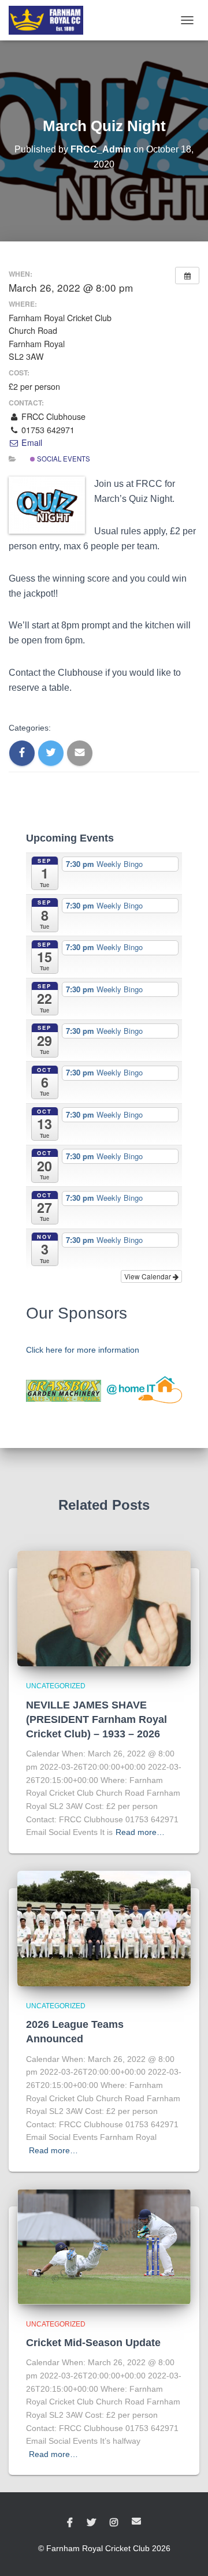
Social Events (63, 459)
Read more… (140, 1832)
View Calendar (148, 1276)
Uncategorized (56, 1686)
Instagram (114, 2523)
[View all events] (187, 276)
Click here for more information (83, 1350)
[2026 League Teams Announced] (104, 1928)
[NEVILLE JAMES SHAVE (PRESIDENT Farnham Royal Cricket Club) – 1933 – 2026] (104, 1608)
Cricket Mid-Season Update (93, 2343)
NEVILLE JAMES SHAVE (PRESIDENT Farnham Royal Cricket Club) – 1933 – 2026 (96, 1719)
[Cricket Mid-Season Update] (104, 2246)
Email (31, 442)
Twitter (91, 2523)
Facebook (70, 2523)
